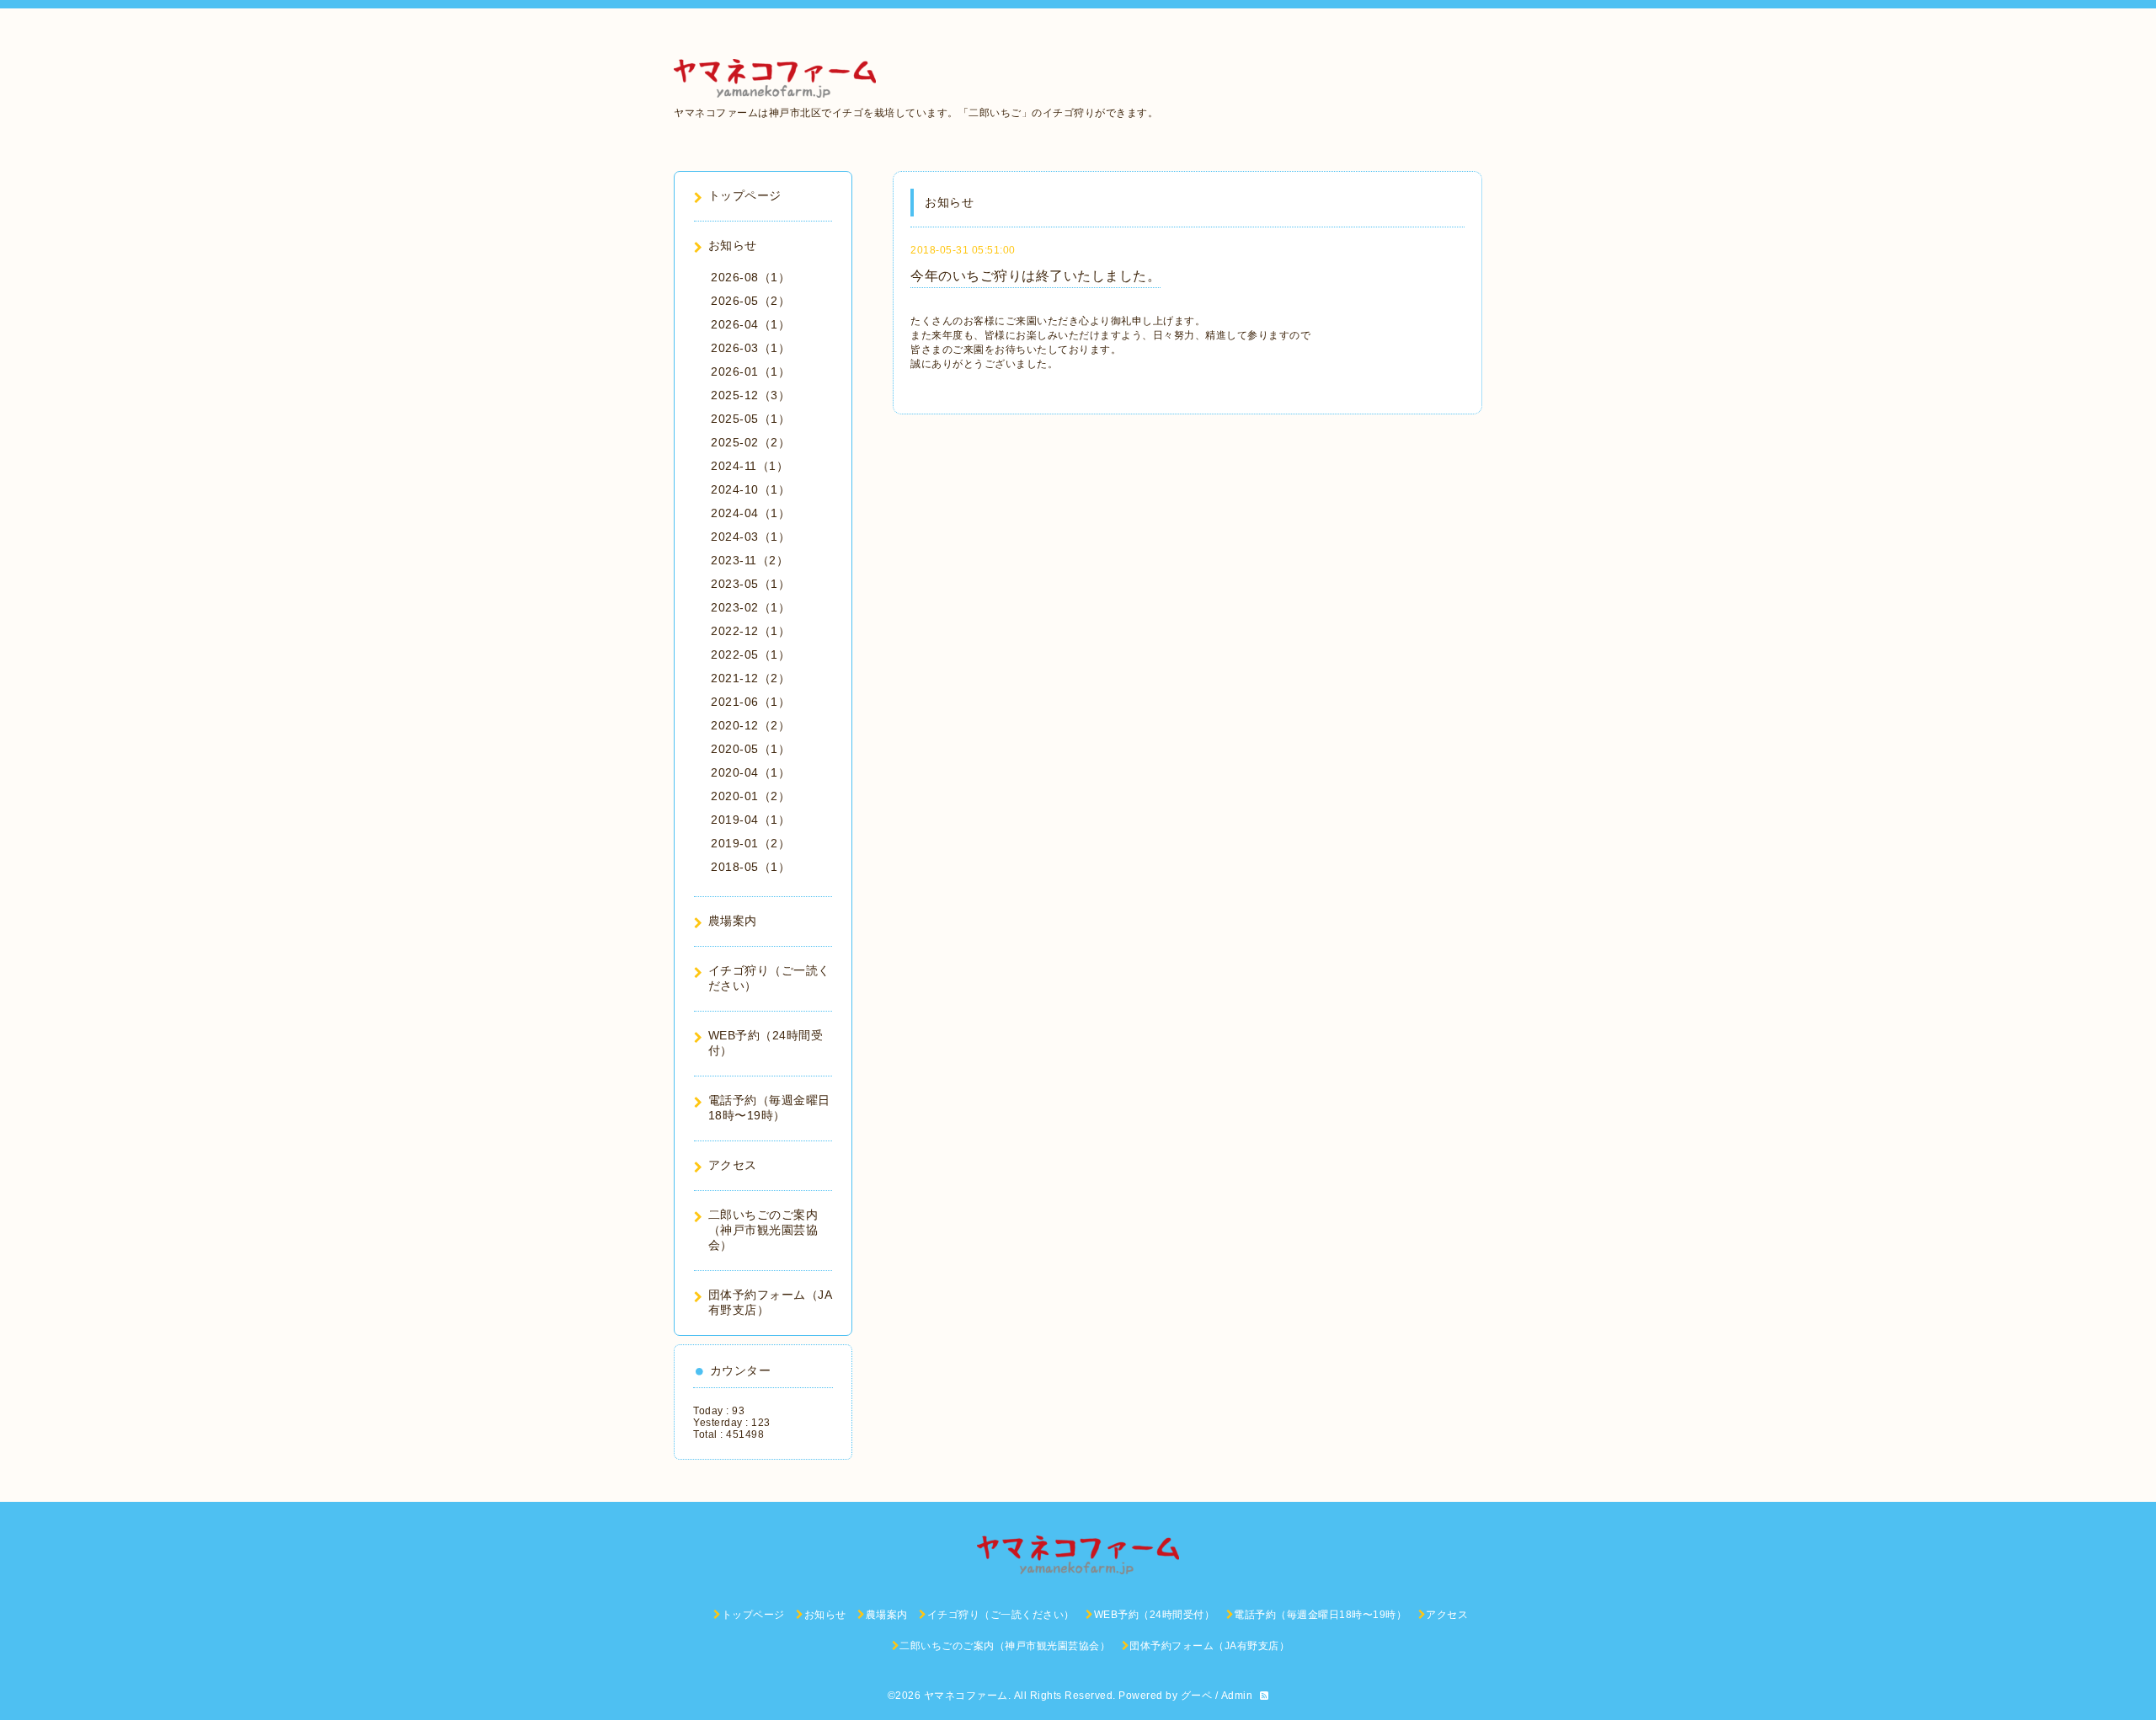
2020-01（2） (750, 796)
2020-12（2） (750, 725)
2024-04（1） (750, 513)
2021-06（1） (750, 702)
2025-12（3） (750, 395)
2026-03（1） (750, 348)
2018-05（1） (750, 867)
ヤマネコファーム (966, 1696)
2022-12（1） (750, 631)
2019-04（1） (750, 820)
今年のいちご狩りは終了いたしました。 (1035, 276)
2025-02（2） (750, 442)
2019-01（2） (750, 843)
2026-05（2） (750, 301)
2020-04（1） (750, 772)
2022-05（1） (750, 654)
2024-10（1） (750, 489)
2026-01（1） (750, 371)
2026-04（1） (750, 324)
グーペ (1197, 1696)
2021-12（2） (750, 678)
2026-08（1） (750, 277)
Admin (1237, 1696)
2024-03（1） (750, 537)
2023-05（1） (750, 584)
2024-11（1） (750, 466)
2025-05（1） (750, 419)
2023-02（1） (750, 607)
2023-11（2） (750, 560)
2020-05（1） (750, 749)
